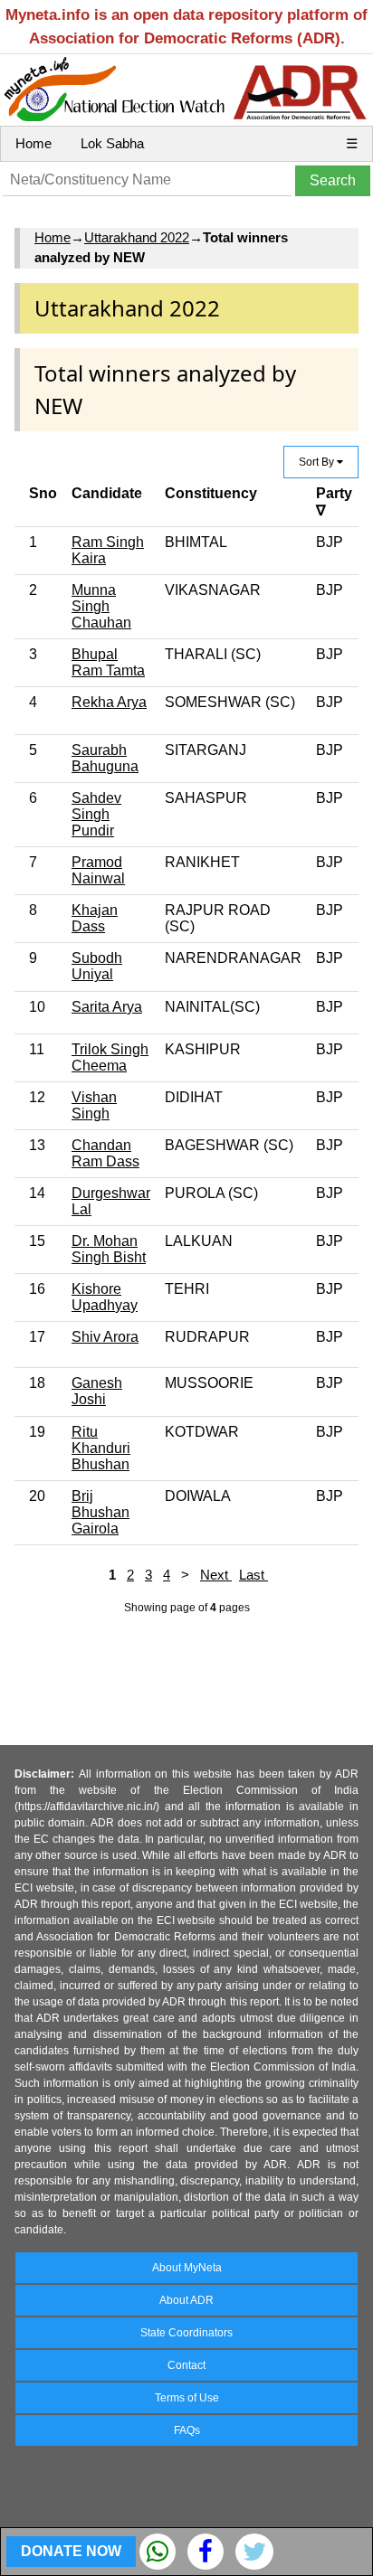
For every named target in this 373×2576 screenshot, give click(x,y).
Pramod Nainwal (98, 870)
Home (33, 143)
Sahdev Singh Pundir (96, 814)
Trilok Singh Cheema (110, 1057)
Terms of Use (187, 2398)
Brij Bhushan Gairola (100, 1512)
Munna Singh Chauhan (101, 606)
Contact (186, 2365)
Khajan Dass (95, 918)
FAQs (187, 2430)
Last (253, 1575)
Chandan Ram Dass (105, 1153)
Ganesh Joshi (97, 1391)
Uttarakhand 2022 (137, 237)
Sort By (318, 462)
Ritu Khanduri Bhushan (101, 1448)
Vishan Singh (94, 1105)
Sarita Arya (107, 1007)
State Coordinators (186, 2333)
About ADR (186, 2300)
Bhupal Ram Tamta (108, 662)
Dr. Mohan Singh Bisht (109, 1249)
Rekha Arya (109, 702)
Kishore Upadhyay (105, 1297)
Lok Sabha (112, 143)
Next (216, 1575)
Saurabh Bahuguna (105, 758)
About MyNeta (187, 2268)
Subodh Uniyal (97, 966)
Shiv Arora (105, 1337)
